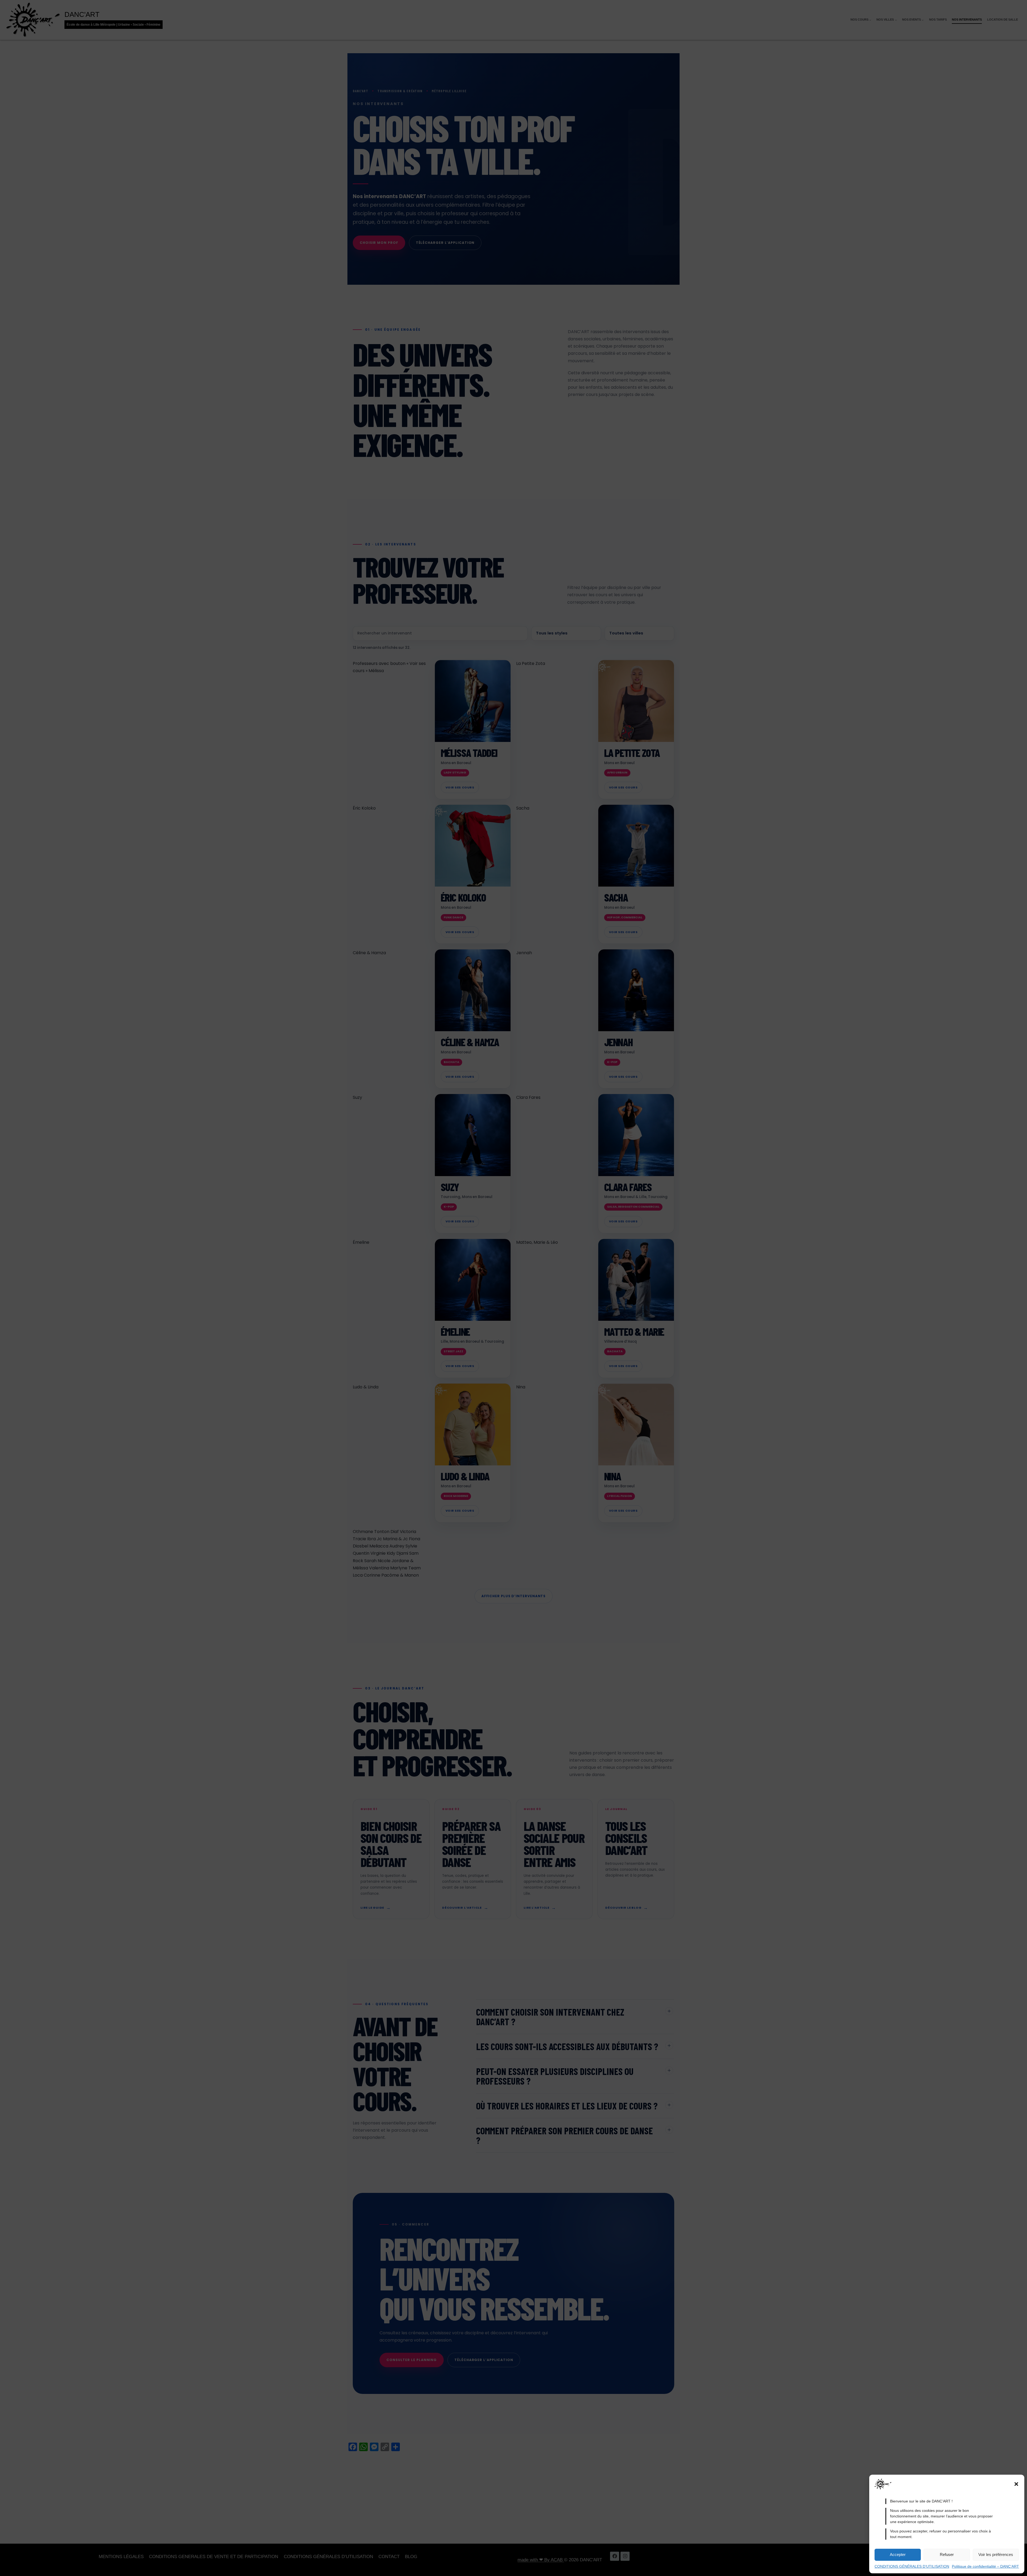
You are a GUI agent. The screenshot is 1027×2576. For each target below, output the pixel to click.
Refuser (947, 2554)
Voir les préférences (996, 2554)
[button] (1016, 2484)
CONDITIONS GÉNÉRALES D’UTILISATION (912, 2566)
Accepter (898, 2554)
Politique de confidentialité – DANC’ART (985, 2566)
